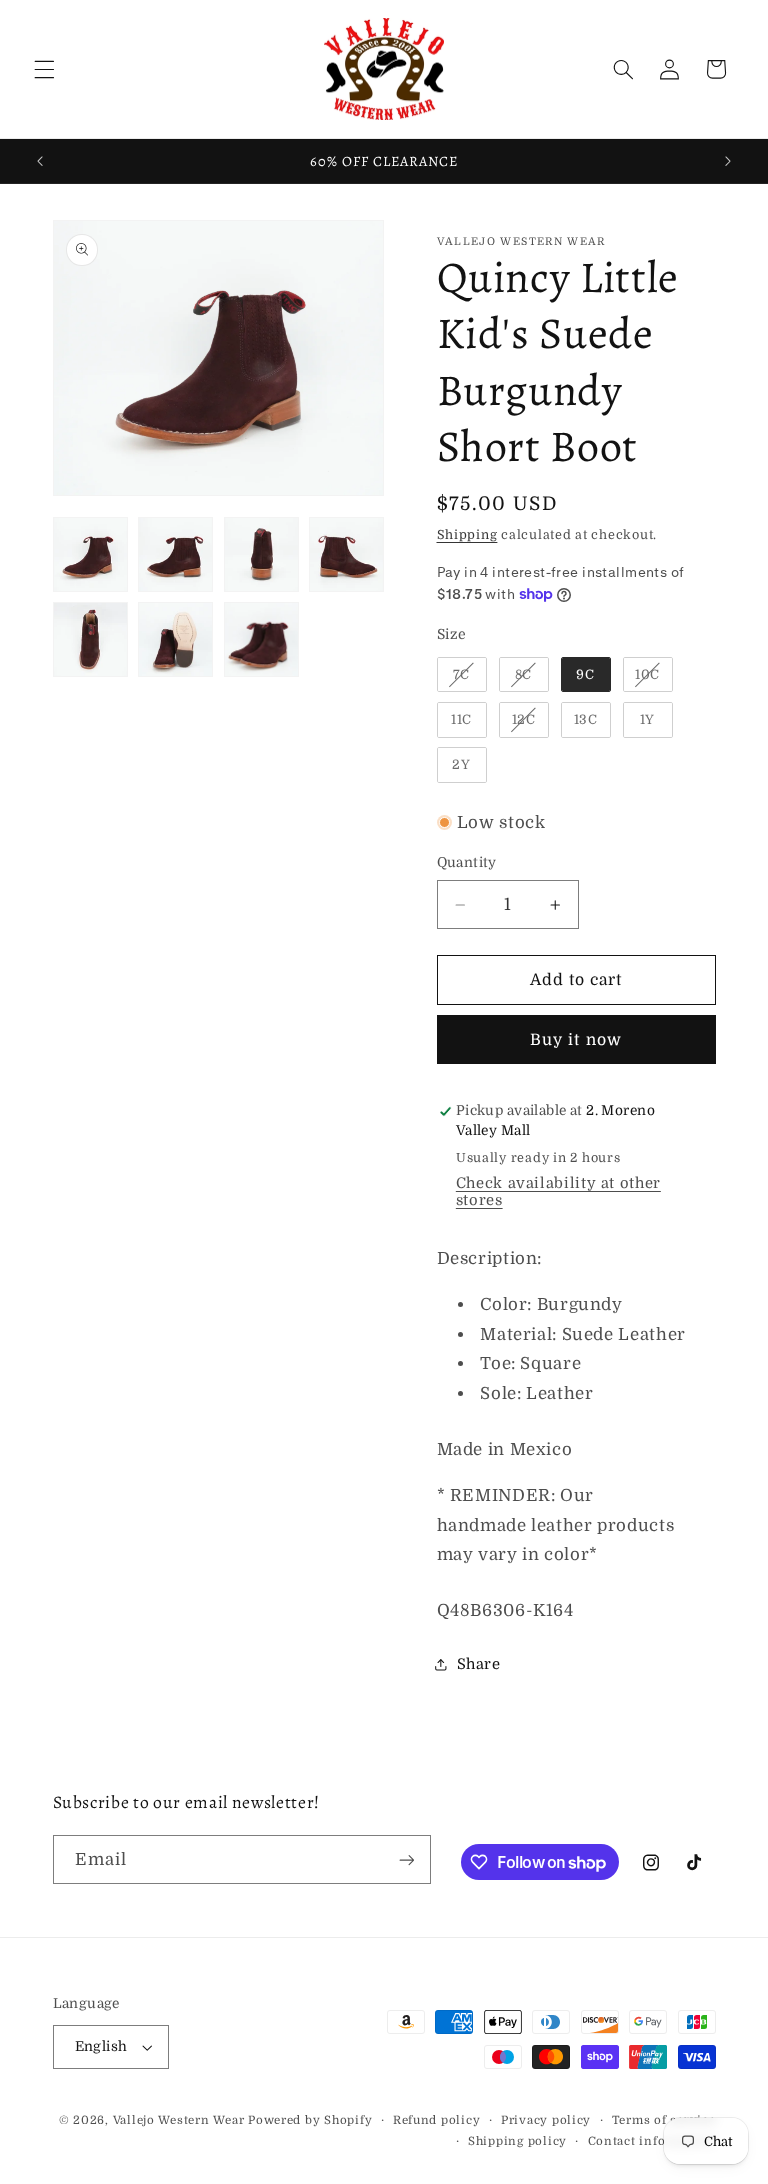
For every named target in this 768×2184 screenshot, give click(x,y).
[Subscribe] (406, 1859)
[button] (44, 69)
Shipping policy (517, 2141)
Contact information (652, 2141)
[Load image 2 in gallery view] (175, 554)
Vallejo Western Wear (179, 2120)
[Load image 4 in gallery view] (346, 554)
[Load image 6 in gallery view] (175, 639)
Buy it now (576, 1040)
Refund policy (437, 2120)
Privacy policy (546, 2120)
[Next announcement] (728, 161)
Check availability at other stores (558, 1192)
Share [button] (479, 1664)
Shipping (467, 535)
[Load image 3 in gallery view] (261, 554)
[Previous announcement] (40, 161)
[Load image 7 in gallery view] (261, 639)
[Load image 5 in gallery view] (90, 639)
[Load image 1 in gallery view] (90, 554)
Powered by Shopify (310, 2120)
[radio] (462, 675)
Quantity (467, 862)
